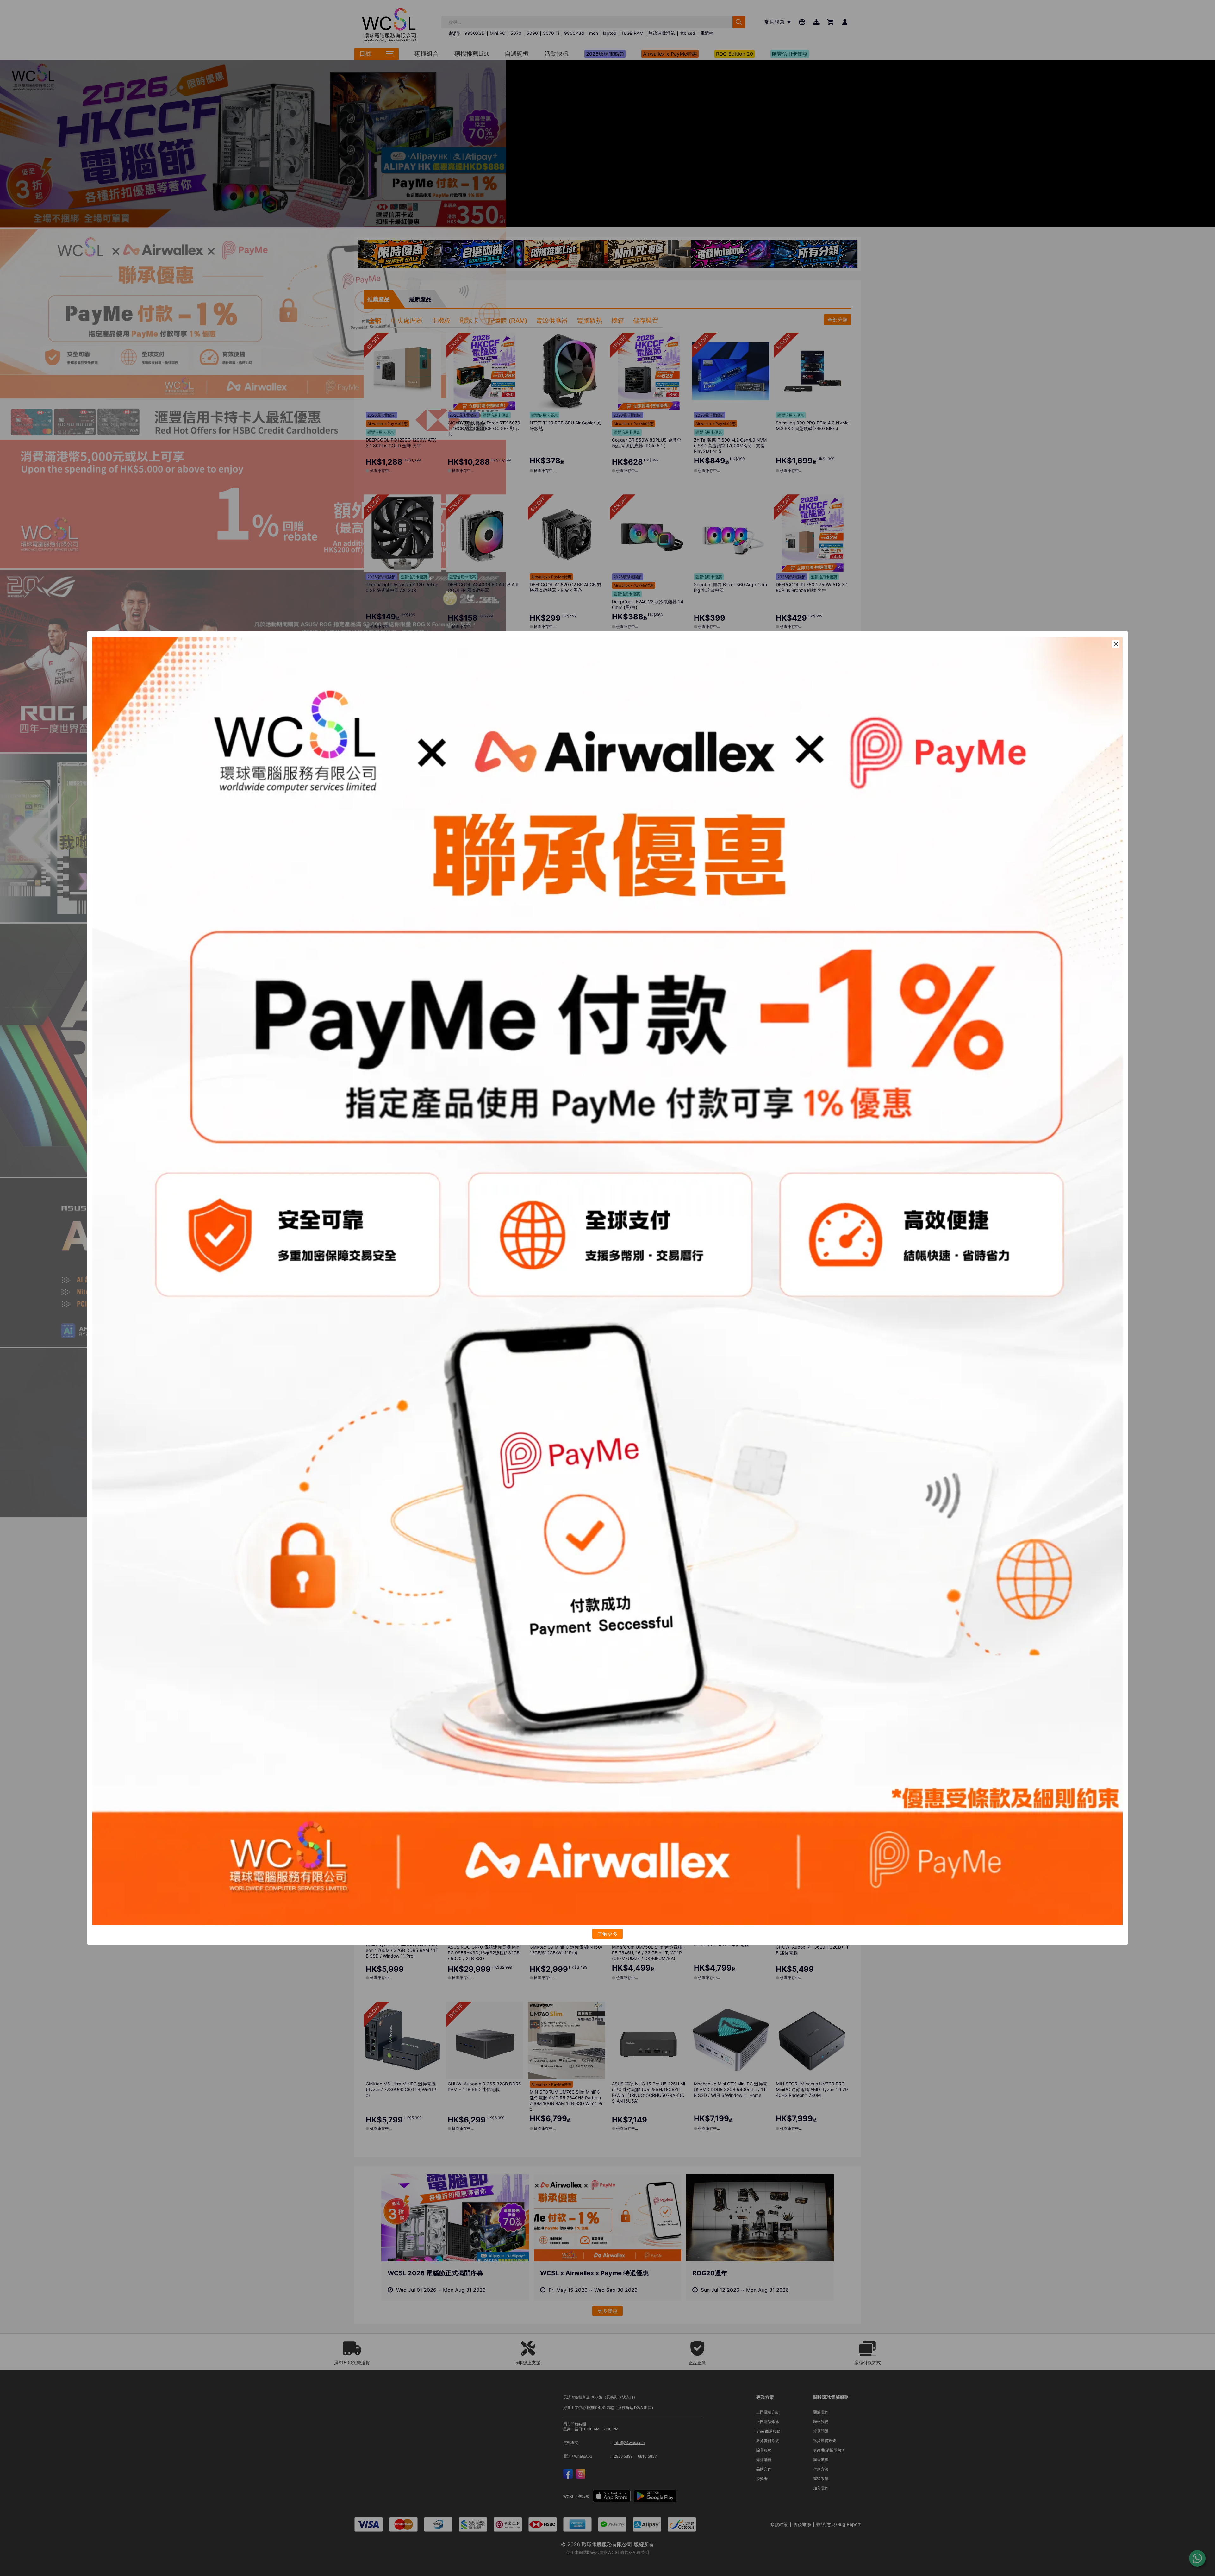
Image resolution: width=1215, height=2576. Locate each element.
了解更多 (607, 1934)
